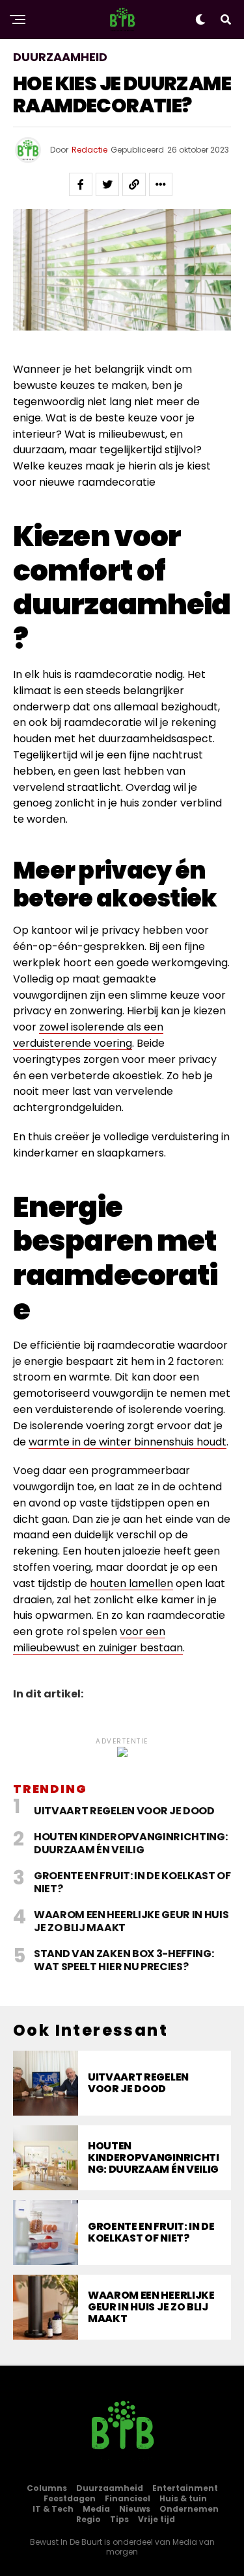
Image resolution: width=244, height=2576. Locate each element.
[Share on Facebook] (81, 184)
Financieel (128, 2498)
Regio (88, 2519)
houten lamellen (131, 1583)
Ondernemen (189, 2509)
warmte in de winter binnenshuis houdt (128, 1442)
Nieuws (135, 2509)
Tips (119, 2519)
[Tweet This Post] (107, 184)
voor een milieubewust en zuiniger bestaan (98, 1640)
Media (96, 2509)
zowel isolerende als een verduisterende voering (88, 1035)
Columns (47, 2488)
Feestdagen (70, 2498)
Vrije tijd (156, 2519)
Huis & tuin (183, 2498)
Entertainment (185, 2488)
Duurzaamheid (110, 2488)
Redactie (89, 150)
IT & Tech (53, 2509)
